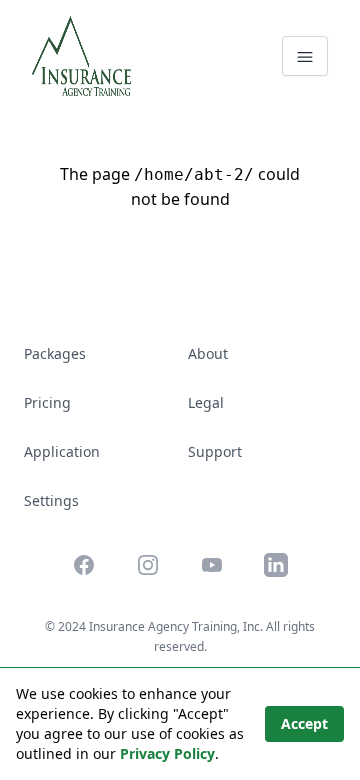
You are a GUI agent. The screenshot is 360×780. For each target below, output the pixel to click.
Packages (55, 353)
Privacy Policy (167, 753)
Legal (206, 402)
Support (215, 451)
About (208, 353)
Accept (304, 723)
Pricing (47, 402)
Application (62, 451)
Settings (51, 500)
